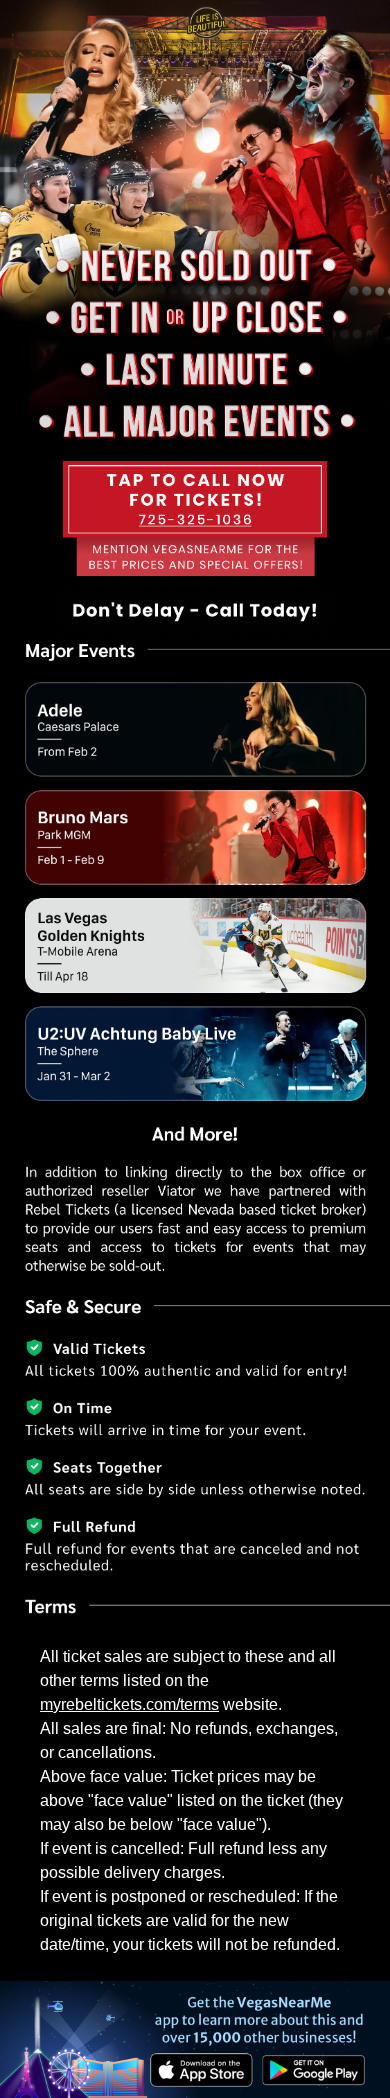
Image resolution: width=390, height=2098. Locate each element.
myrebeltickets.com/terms (129, 1704)
